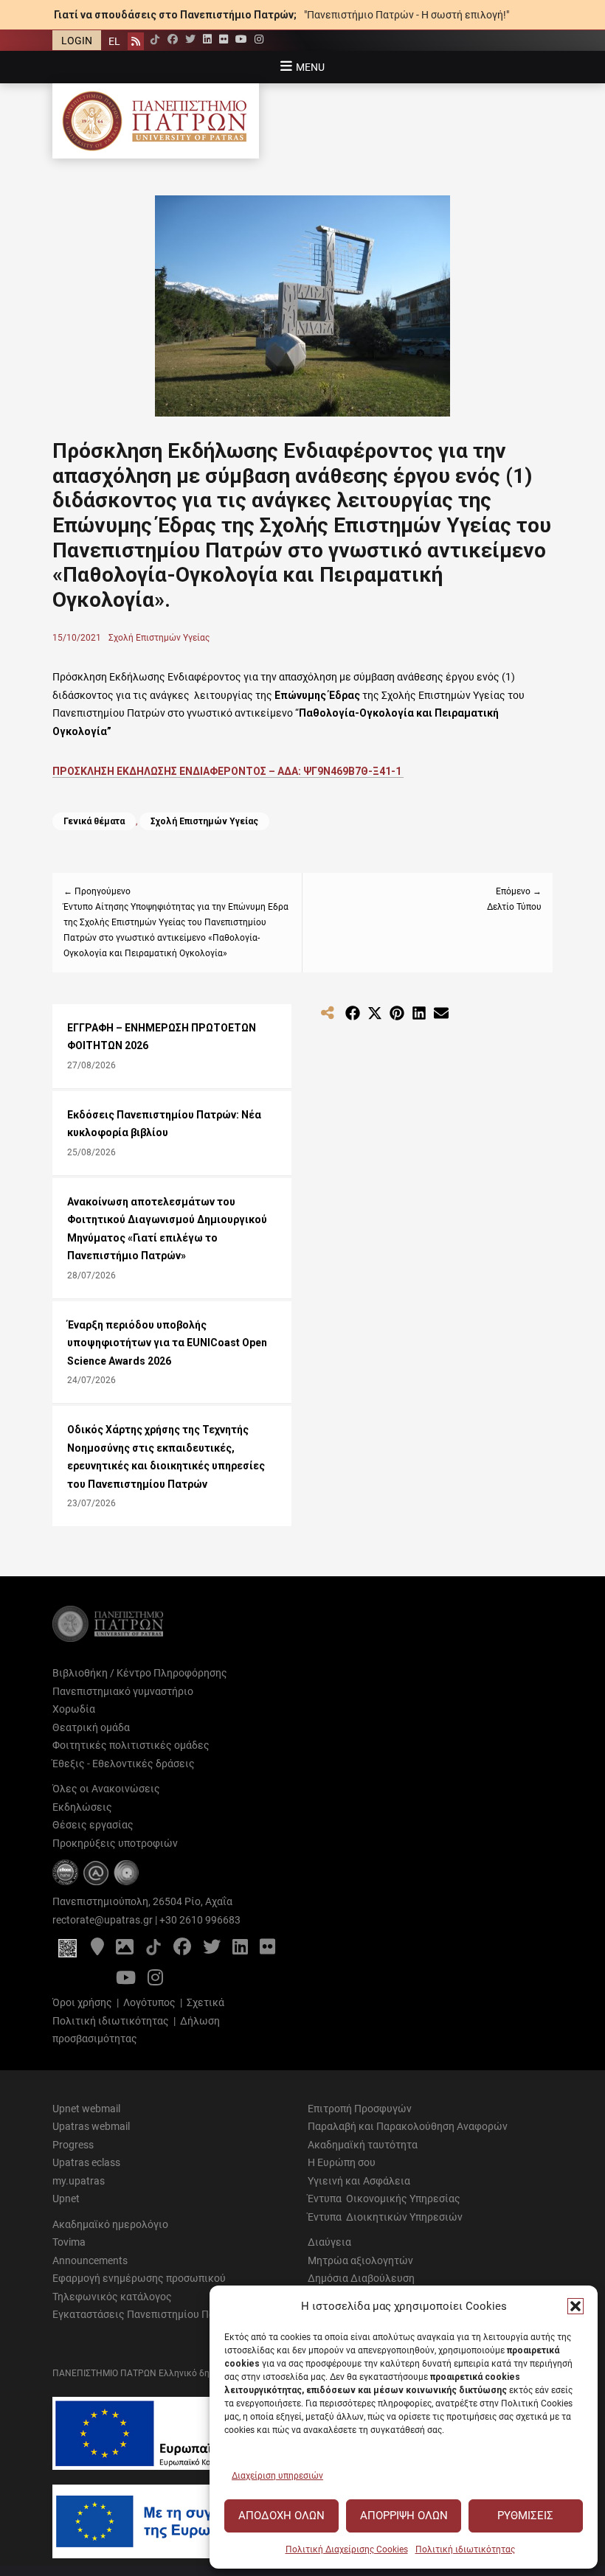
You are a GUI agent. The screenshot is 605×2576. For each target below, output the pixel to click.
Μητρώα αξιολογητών (360, 2260)
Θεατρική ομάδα (91, 1727)
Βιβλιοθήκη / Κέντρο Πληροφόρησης (140, 1673)
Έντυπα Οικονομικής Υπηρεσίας (384, 2199)
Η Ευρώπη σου (342, 2162)
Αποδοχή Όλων (281, 2516)
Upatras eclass (86, 2162)
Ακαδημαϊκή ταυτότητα (363, 2145)
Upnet (66, 2199)
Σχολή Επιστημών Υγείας (159, 638)
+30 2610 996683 (200, 1920)
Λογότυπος (149, 2002)
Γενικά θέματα (94, 821)
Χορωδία (74, 1709)
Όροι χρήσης (82, 2002)
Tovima (69, 2242)
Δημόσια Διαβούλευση (361, 2278)
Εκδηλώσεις (82, 1807)
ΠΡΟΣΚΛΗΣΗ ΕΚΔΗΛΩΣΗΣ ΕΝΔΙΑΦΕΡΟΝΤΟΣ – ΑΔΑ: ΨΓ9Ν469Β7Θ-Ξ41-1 (228, 771)
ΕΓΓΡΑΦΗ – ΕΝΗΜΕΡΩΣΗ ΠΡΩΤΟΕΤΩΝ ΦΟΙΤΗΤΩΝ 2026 (162, 1037)
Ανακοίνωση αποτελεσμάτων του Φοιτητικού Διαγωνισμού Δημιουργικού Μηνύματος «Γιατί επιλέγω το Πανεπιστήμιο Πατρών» (167, 1229)
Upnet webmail (86, 2109)
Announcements (90, 2260)
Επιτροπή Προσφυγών (360, 2109)
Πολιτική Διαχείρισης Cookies (347, 2549)
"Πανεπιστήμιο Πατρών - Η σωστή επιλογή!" (407, 15)
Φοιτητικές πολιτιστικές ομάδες (131, 1745)
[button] (575, 2306)
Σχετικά (205, 2002)
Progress (73, 2145)
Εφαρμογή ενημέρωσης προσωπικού (139, 2278)
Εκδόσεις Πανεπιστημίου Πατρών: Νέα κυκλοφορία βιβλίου (164, 1124)
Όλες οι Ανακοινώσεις (106, 1789)
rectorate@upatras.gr (103, 1920)
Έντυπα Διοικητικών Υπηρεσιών (385, 2217)
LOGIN (77, 41)
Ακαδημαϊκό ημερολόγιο (110, 2224)
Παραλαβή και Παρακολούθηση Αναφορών (408, 2126)
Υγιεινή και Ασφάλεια (359, 2181)
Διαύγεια (329, 2242)
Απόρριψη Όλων (404, 2516)
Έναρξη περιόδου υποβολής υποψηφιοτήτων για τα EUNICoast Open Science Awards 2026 (167, 1343)
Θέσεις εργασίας (93, 1825)
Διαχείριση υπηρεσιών (277, 2476)
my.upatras (79, 2181)
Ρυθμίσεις (525, 2516)
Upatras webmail (91, 2126)
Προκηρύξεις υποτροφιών (115, 1843)
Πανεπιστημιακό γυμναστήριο (123, 1691)
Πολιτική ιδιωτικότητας (465, 2549)
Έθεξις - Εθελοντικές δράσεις (124, 1764)
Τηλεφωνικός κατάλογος (112, 2297)
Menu (310, 67)
